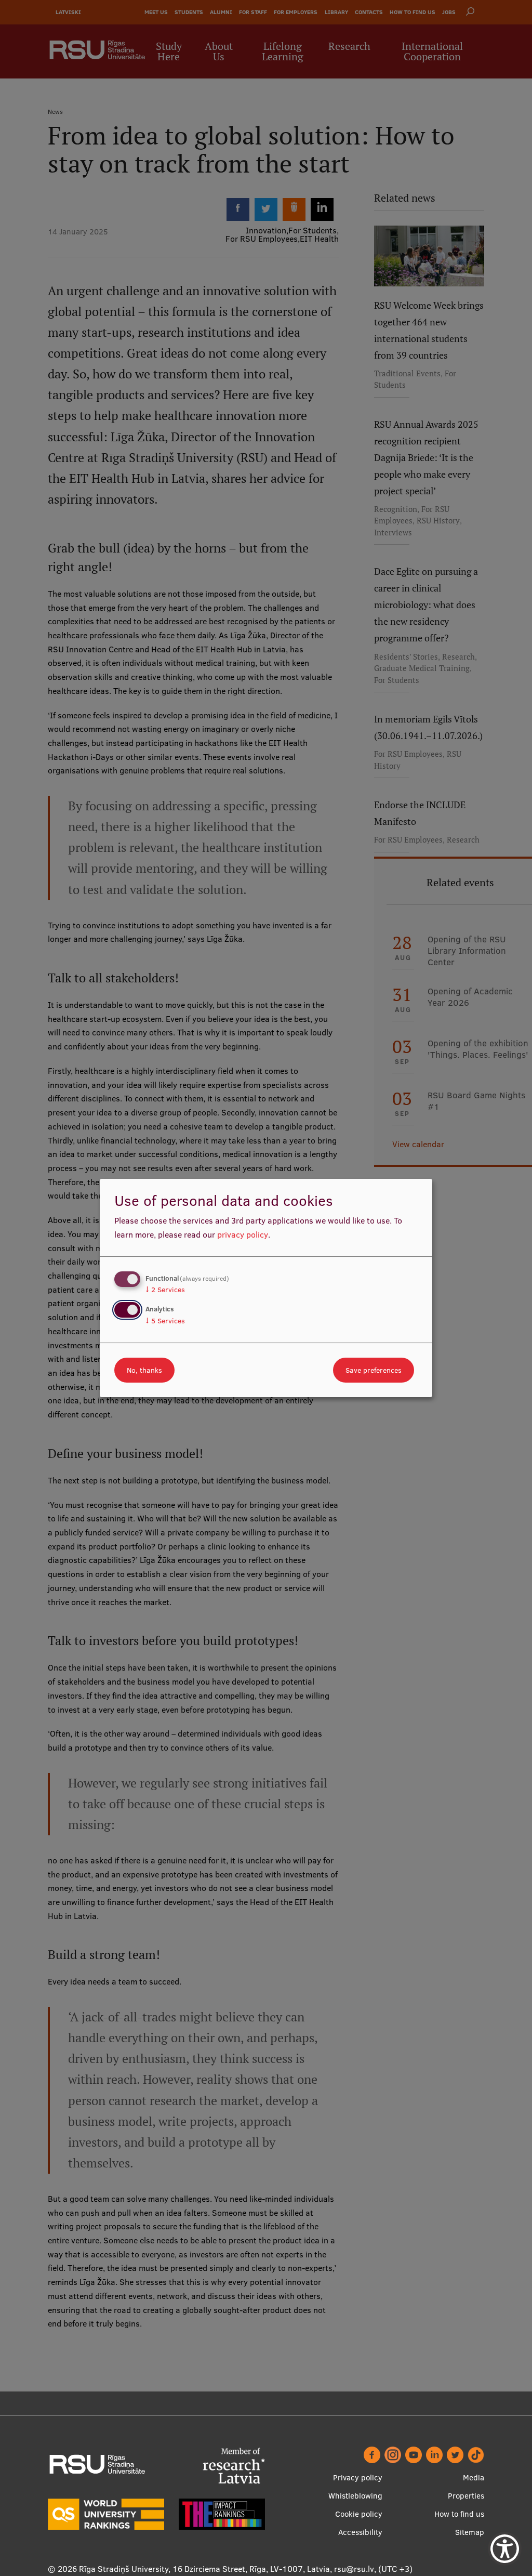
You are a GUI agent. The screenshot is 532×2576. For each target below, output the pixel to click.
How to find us (459, 2514)
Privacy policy (358, 2478)
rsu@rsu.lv (354, 2569)
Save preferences (374, 1370)
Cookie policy (359, 2514)
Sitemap (470, 2532)
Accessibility (360, 2532)
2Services (165, 1290)
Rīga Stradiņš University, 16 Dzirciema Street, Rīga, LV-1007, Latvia (204, 2569)
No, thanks (144, 1370)
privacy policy (243, 1234)
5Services (165, 1321)
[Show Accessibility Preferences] (505, 2549)
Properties (466, 2496)
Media (474, 2478)
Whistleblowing (355, 2496)
